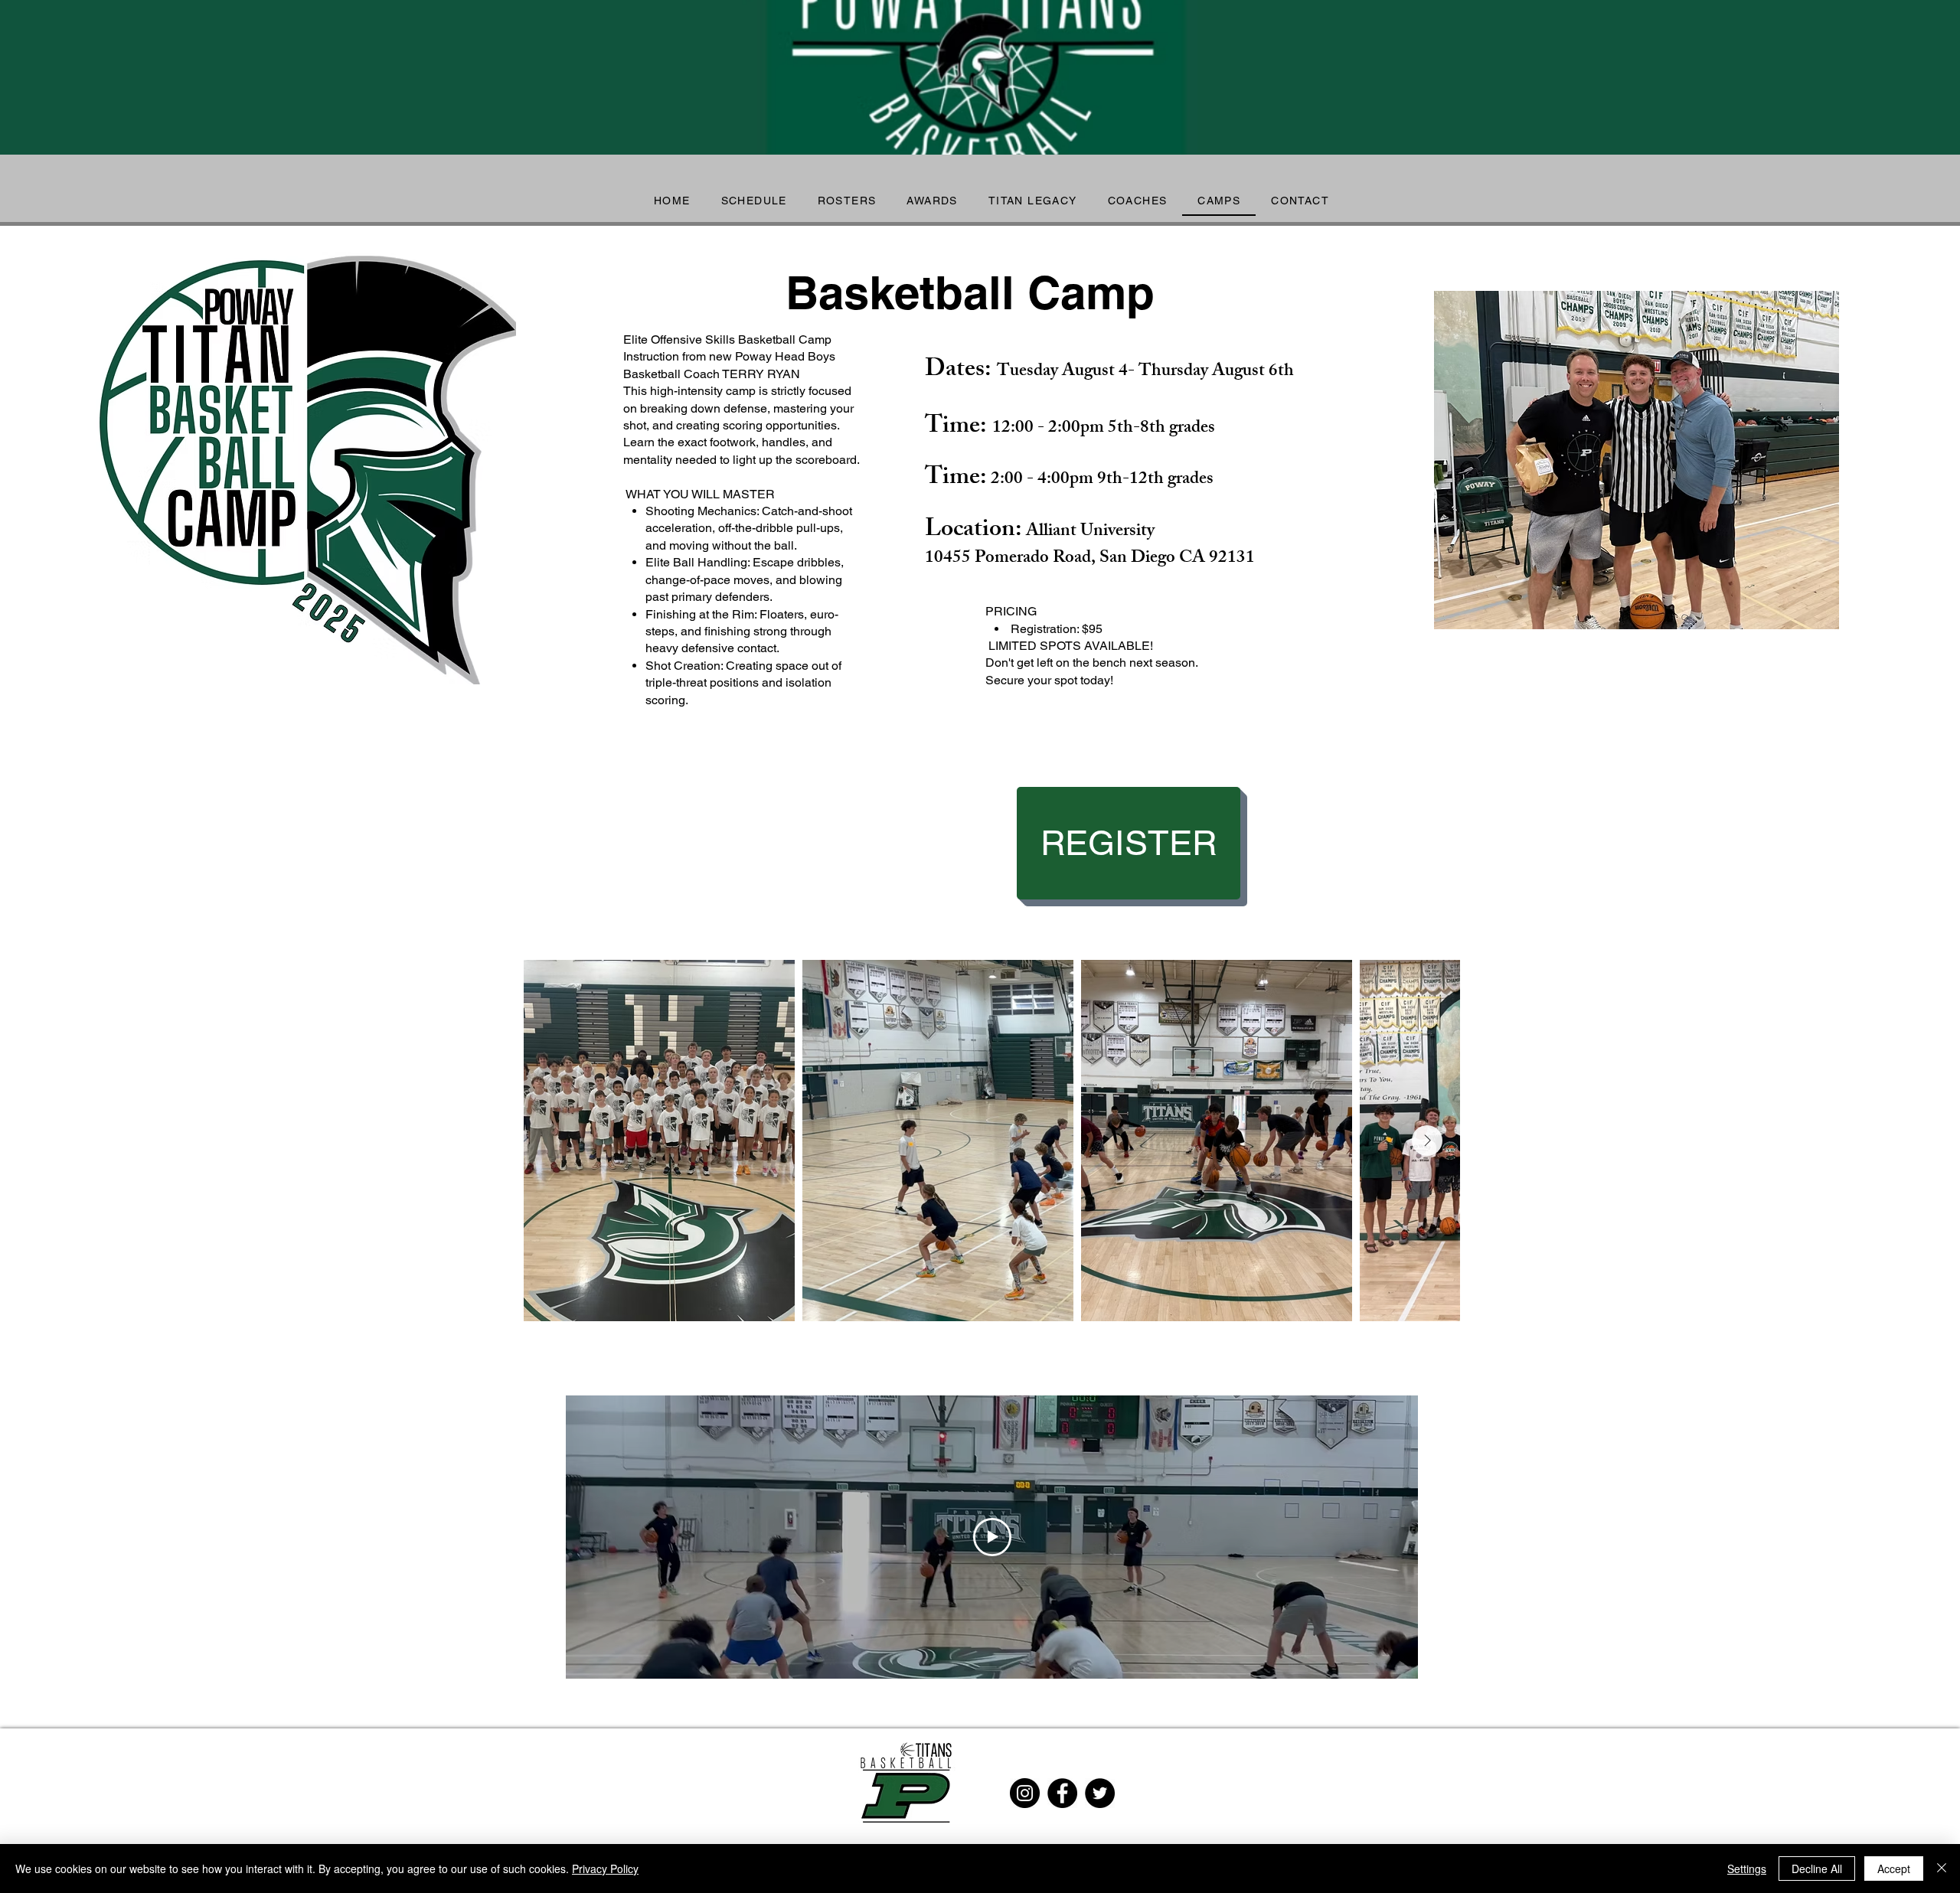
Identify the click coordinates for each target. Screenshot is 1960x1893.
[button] (932, 201)
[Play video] (992, 1537)
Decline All (1817, 1869)
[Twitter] (1100, 1793)
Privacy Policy (605, 1869)
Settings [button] (1747, 1869)
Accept (1894, 1869)
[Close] (1942, 1869)
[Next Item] (1427, 1141)
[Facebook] (1062, 1793)
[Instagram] (1025, 1793)
